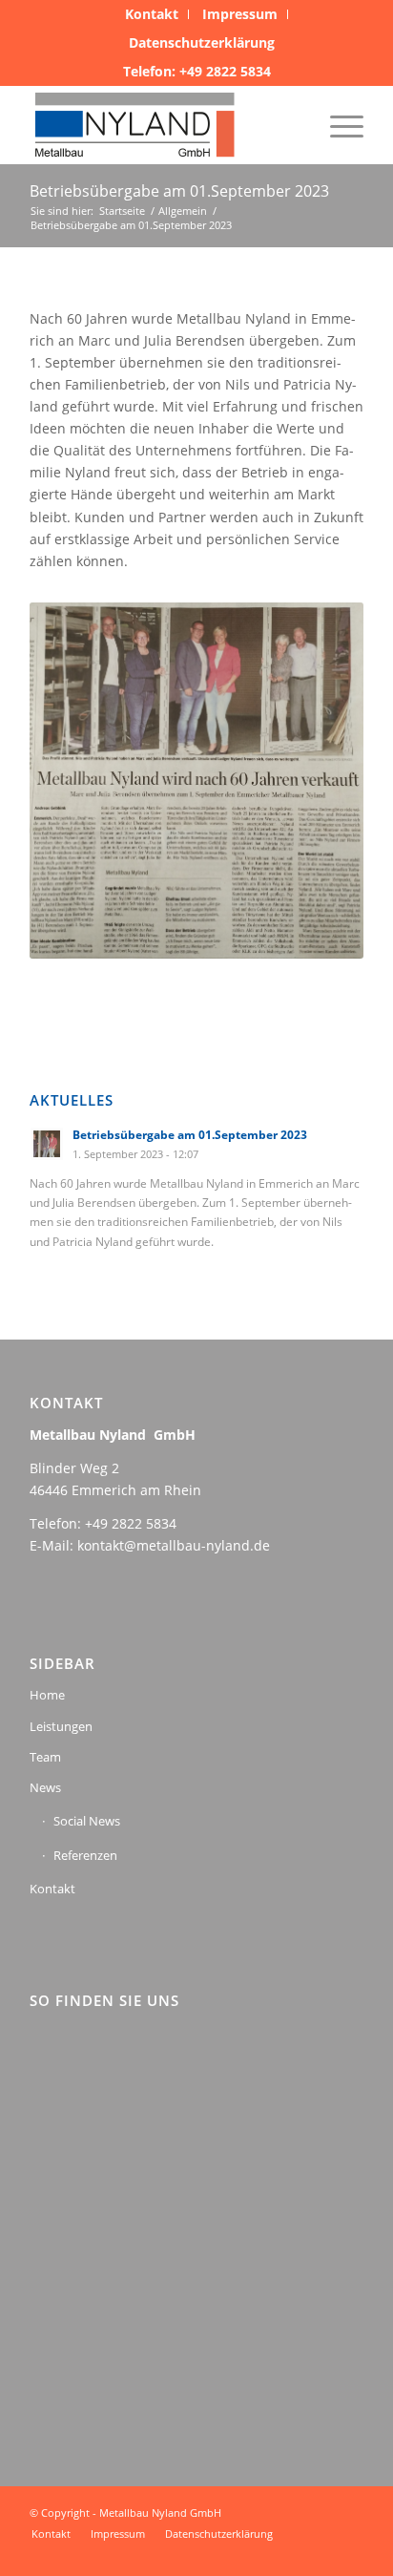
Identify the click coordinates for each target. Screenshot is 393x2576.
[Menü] (337, 125)
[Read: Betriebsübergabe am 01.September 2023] (47, 1144)
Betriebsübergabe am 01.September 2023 (179, 191)
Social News (87, 1821)
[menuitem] (152, 14)
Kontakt (52, 1889)
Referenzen (85, 1855)
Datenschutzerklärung (202, 42)
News (45, 1787)
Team (45, 1757)
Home (47, 1695)
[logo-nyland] (163, 125)
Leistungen (61, 1726)
